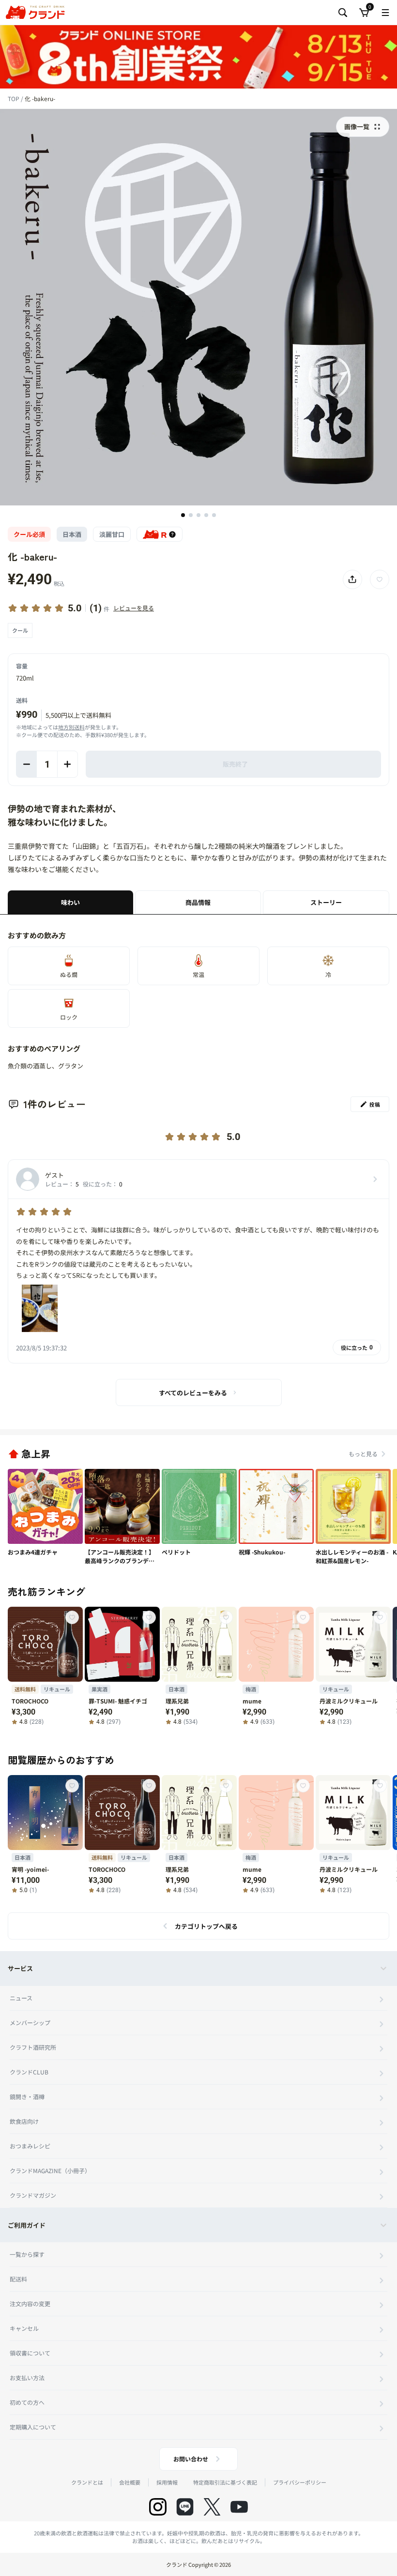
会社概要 (130, 2482)
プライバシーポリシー (300, 2482)
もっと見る (363, 1454)
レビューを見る (134, 608)
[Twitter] (212, 2507)
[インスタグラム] (158, 2507)
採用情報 (167, 2482)
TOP (14, 98)
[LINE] (185, 2507)
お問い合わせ (191, 2459)
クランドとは (87, 2482)
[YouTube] (239, 2507)
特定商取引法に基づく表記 (225, 2482)
